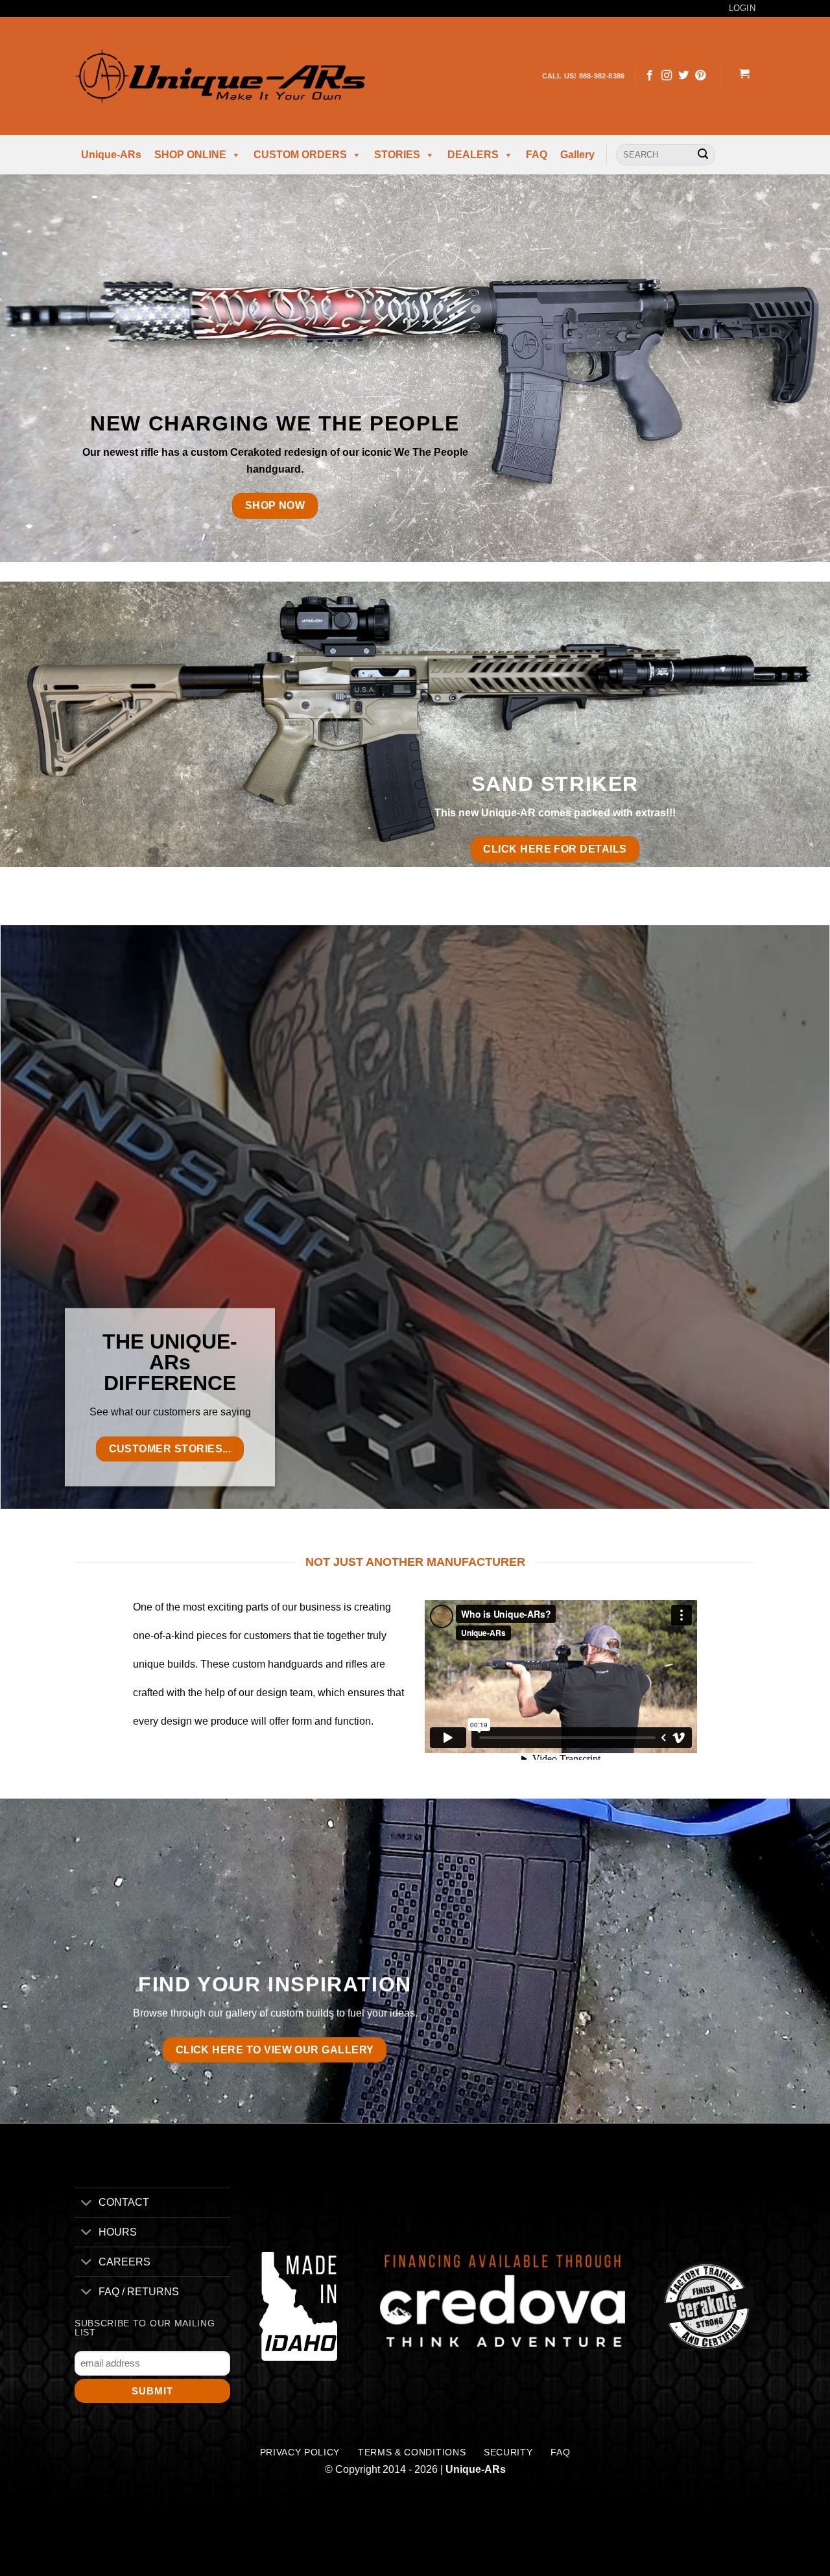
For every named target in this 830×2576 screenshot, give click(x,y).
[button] (744, 76)
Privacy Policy (300, 2452)
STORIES (397, 155)
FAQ (537, 155)
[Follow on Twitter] (683, 76)
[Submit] (703, 155)
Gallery (577, 155)
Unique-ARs (111, 155)
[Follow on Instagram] (667, 76)
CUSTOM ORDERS (300, 155)
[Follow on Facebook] (650, 76)
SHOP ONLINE (190, 155)
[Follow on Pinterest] (700, 76)
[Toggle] (86, 2204)
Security (508, 2452)
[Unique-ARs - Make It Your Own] (220, 76)
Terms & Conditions (412, 2452)
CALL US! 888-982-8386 (584, 76)
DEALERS (473, 155)
